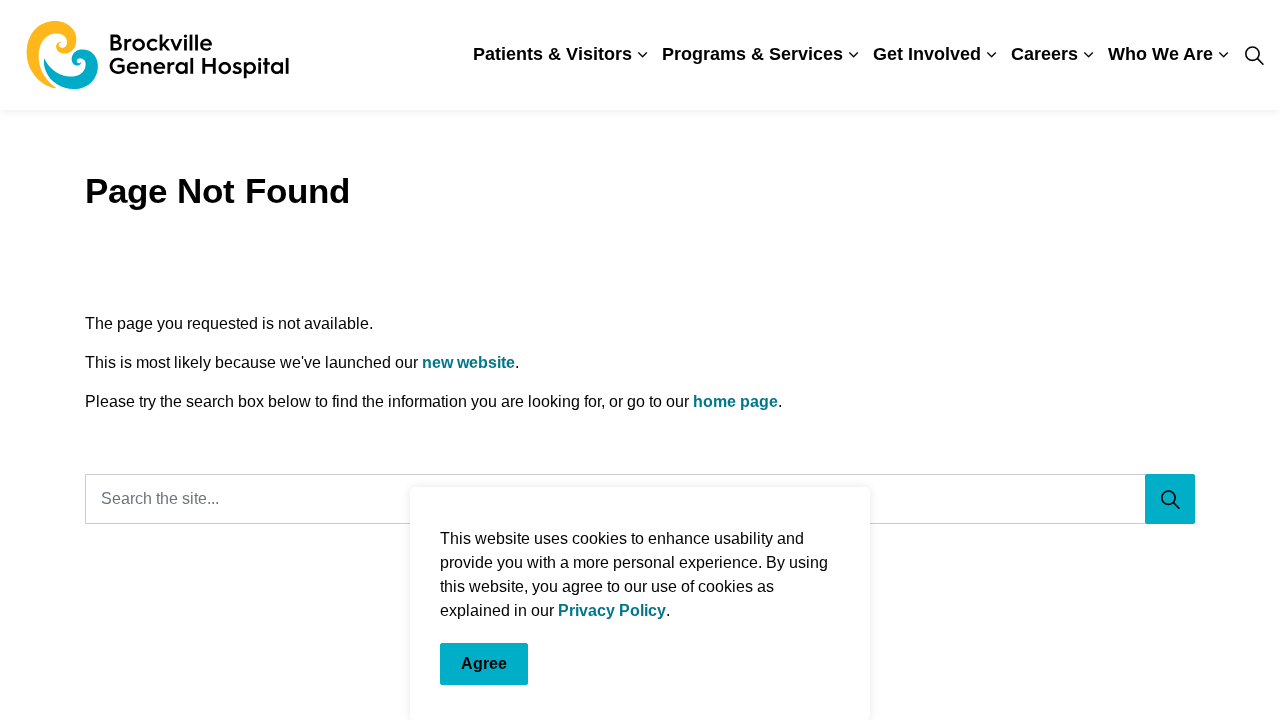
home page (735, 401)
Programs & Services (752, 54)
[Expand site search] (1254, 55)
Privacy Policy (612, 610)
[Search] (1170, 499)
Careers (1044, 54)
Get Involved (927, 54)
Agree (484, 663)
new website (468, 362)
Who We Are (1160, 54)
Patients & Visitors (552, 54)
